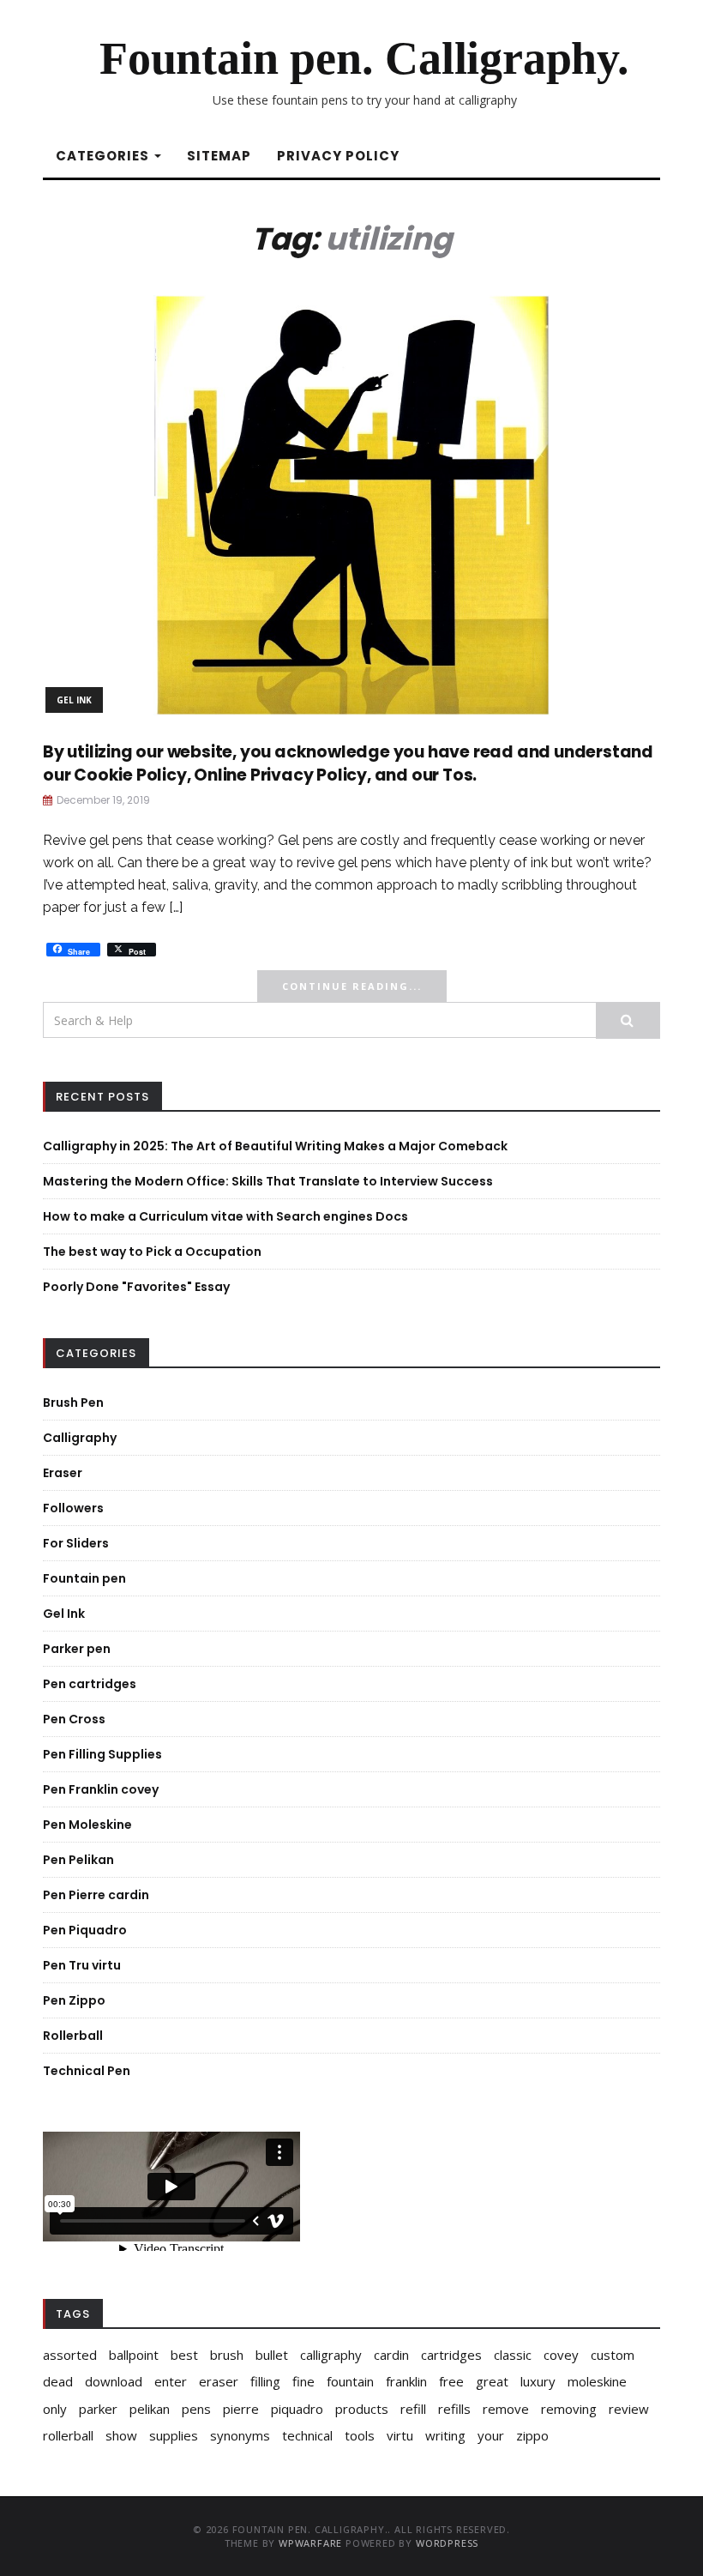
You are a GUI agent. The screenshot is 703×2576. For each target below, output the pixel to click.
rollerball (68, 2435)
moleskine (597, 2381)
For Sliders (76, 1543)
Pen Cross (74, 1719)
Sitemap (219, 156)
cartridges (451, 2355)
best (184, 2355)
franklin (406, 2381)
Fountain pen (84, 1578)
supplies (174, 2435)
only (55, 2409)
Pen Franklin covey (101, 1789)
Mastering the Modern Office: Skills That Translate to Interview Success (268, 1181)
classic (513, 2355)
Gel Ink (74, 700)
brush (227, 2355)
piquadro (297, 2409)
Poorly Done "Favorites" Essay (136, 1287)
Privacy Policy (338, 156)
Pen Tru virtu (82, 1965)
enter (171, 2381)
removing (569, 2409)
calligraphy (331, 2355)
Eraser (63, 1473)
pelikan (150, 2409)
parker (98, 2409)
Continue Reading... (352, 986)
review (629, 2409)
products (362, 2409)
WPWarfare (310, 2543)
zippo (532, 2435)
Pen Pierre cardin (96, 1895)
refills (454, 2409)
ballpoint (134, 2355)
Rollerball (73, 2036)
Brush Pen (73, 1403)
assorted (70, 2355)
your (491, 2435)
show (121, 2435)
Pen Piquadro (85, 1930)
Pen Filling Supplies (102, 1754)
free (451, 2381)
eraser (219, 2381)
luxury (538, 2381)
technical (307, 2435)
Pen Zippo (74, 2000)
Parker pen (77, 1649)
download (114, 2381)
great (492, 2381)
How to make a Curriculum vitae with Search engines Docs (225, 1216)
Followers (73, 1508)
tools (360, 2435)
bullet (272, 2355)
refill (413, 2409)
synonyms (240, 2435)
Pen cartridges (90, 1684)
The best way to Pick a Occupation (152, 1252)
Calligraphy (80, 1438)
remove (506, 2409)
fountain (350, 2381)
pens (196, 2409)
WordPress (447, 2543)
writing (445, 2435)
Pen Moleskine (87, 1825)
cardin (391, 2355)
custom (613, 2355)
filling (265, 2381)
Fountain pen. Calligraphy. (364, 58)
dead (58, 2381)
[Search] (628, 1020)
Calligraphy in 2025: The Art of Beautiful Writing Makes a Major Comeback (275, 1146)
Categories (104, 156)
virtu (400, 2435)
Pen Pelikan (78, 1860)
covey (561, 2355)
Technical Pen (87, 2071)
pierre (241, 2409)
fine (303, 2381)
